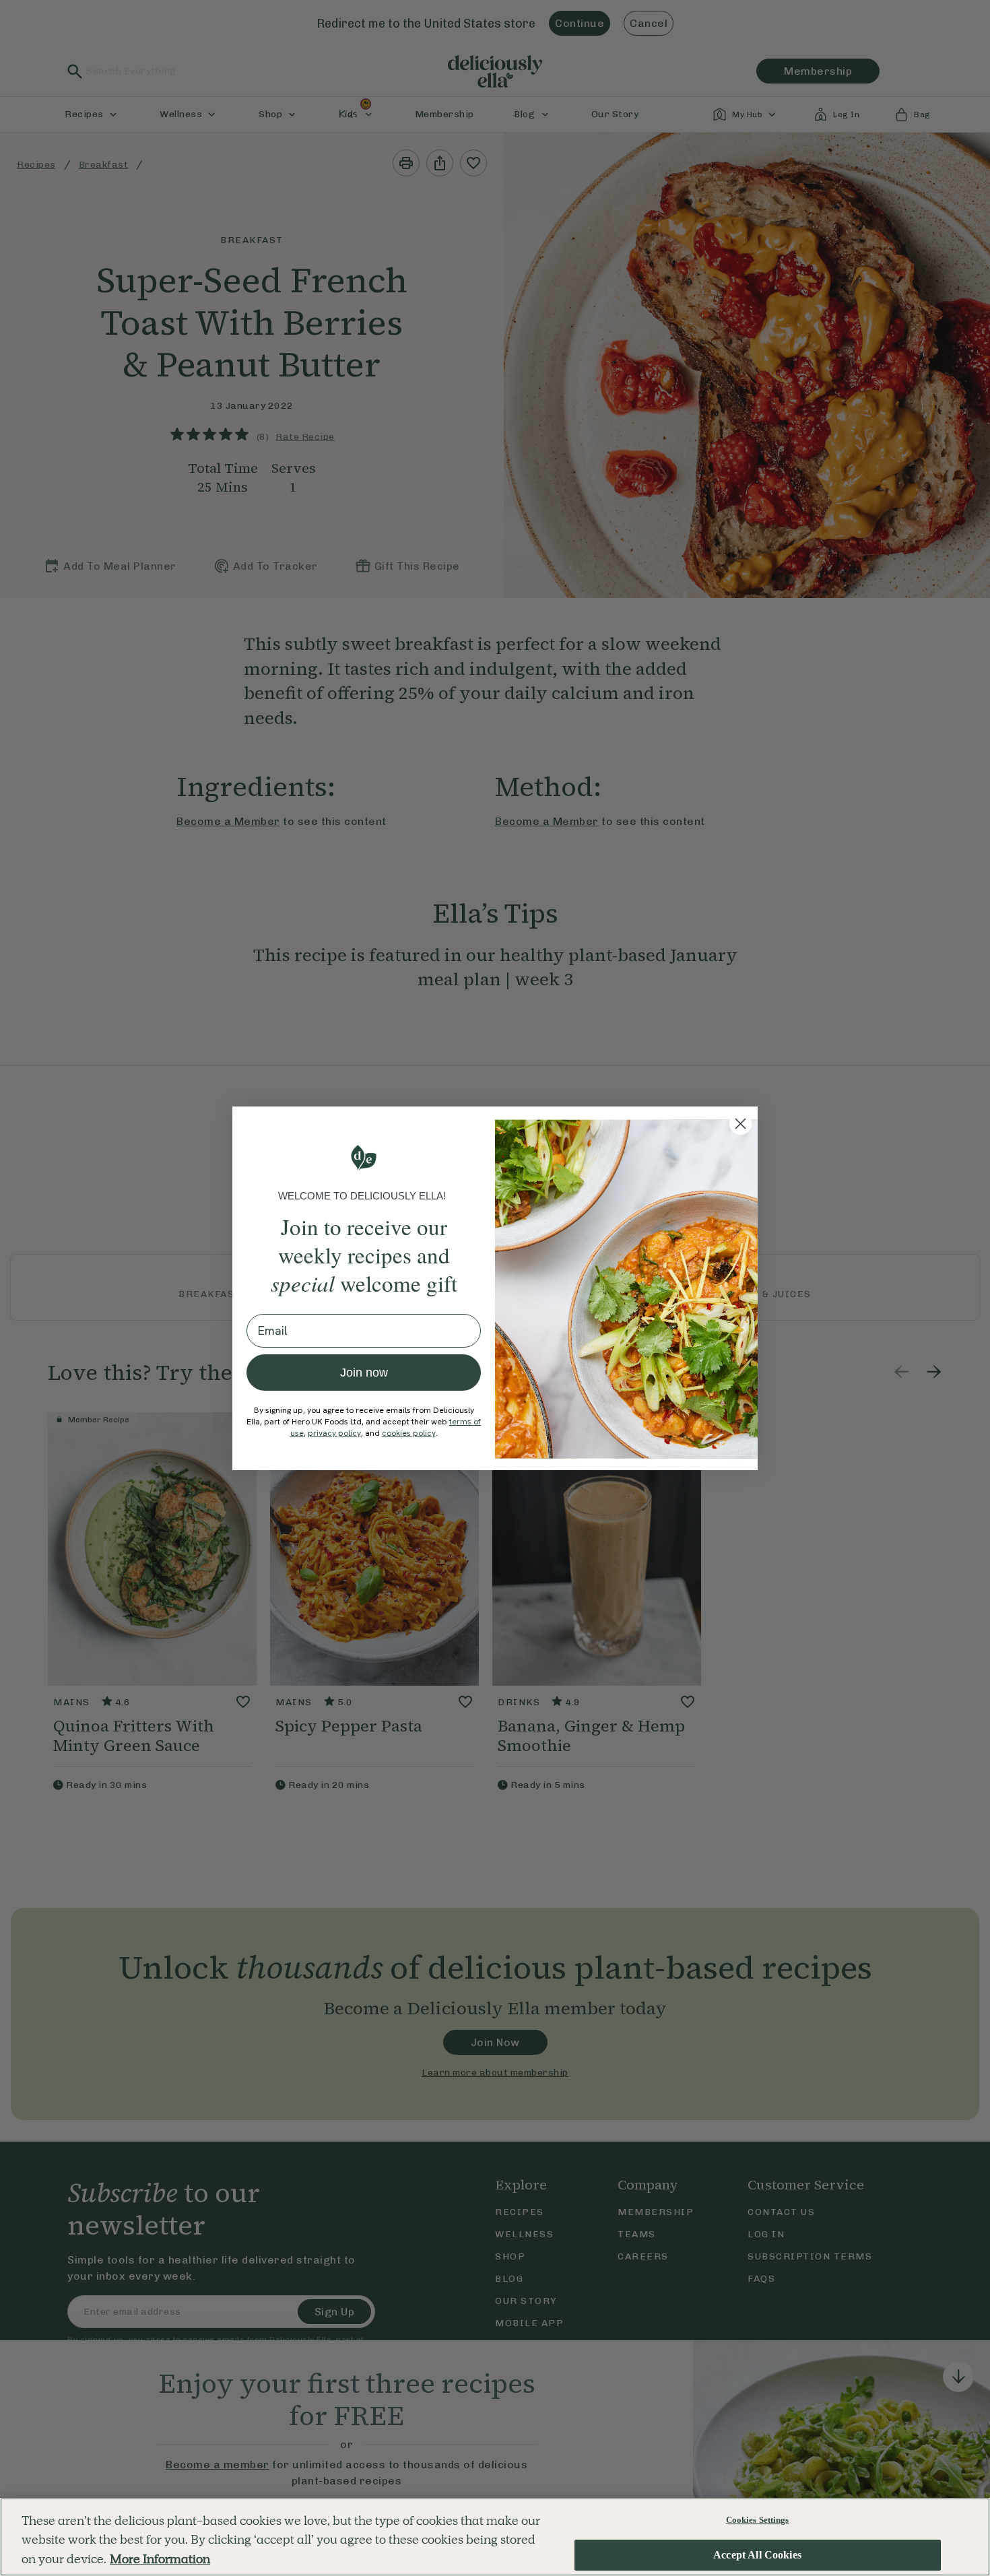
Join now (364, 1373)
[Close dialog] (740, 1124)
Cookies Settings (758, 2520)
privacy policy (334, 1433)
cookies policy (409, 1433)
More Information (160, 2559)
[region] (495, 2537)
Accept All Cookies (757, 2555)
